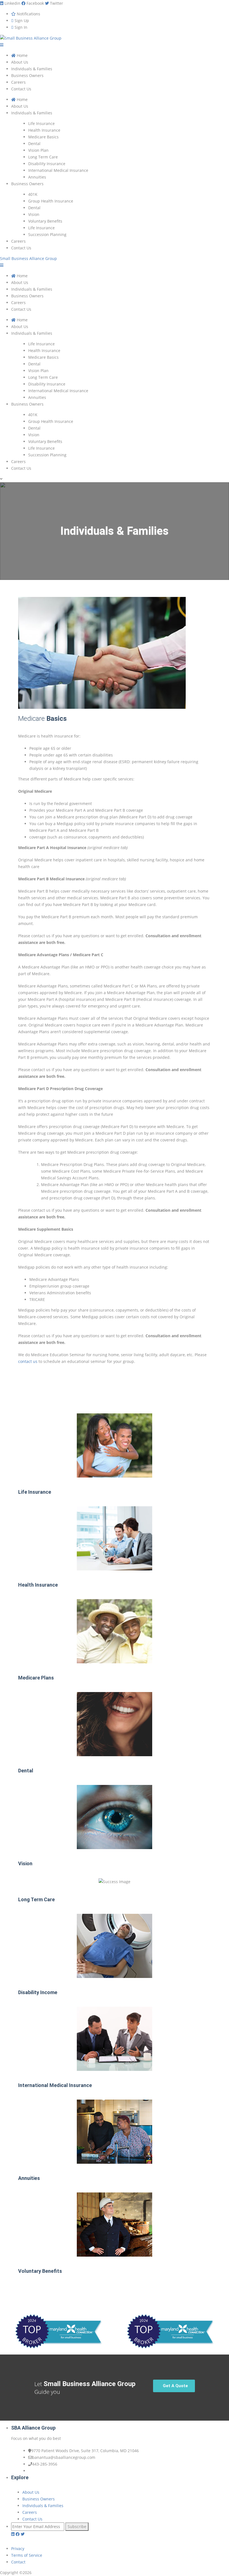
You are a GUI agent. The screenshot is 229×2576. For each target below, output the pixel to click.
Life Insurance (35, 1492)
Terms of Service (27, 2555)
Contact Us (32, 2519)
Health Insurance (38, 1585)
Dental (26, 1771)
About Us (31, 2492)
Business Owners (39, 2499)
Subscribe (77, 2526)
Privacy (18, 2549)
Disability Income (38, 1992)
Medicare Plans (36, 1678)
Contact (18, 2562)
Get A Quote (175, 2386)
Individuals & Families (43, 2506)
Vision (25, 1863)
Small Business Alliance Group (28, 258)
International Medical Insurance (55, 2085)
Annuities (29, 2178)
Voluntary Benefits (40, 2271)
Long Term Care (36, 1899)
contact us (28, 1361)
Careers (30, 2512)
